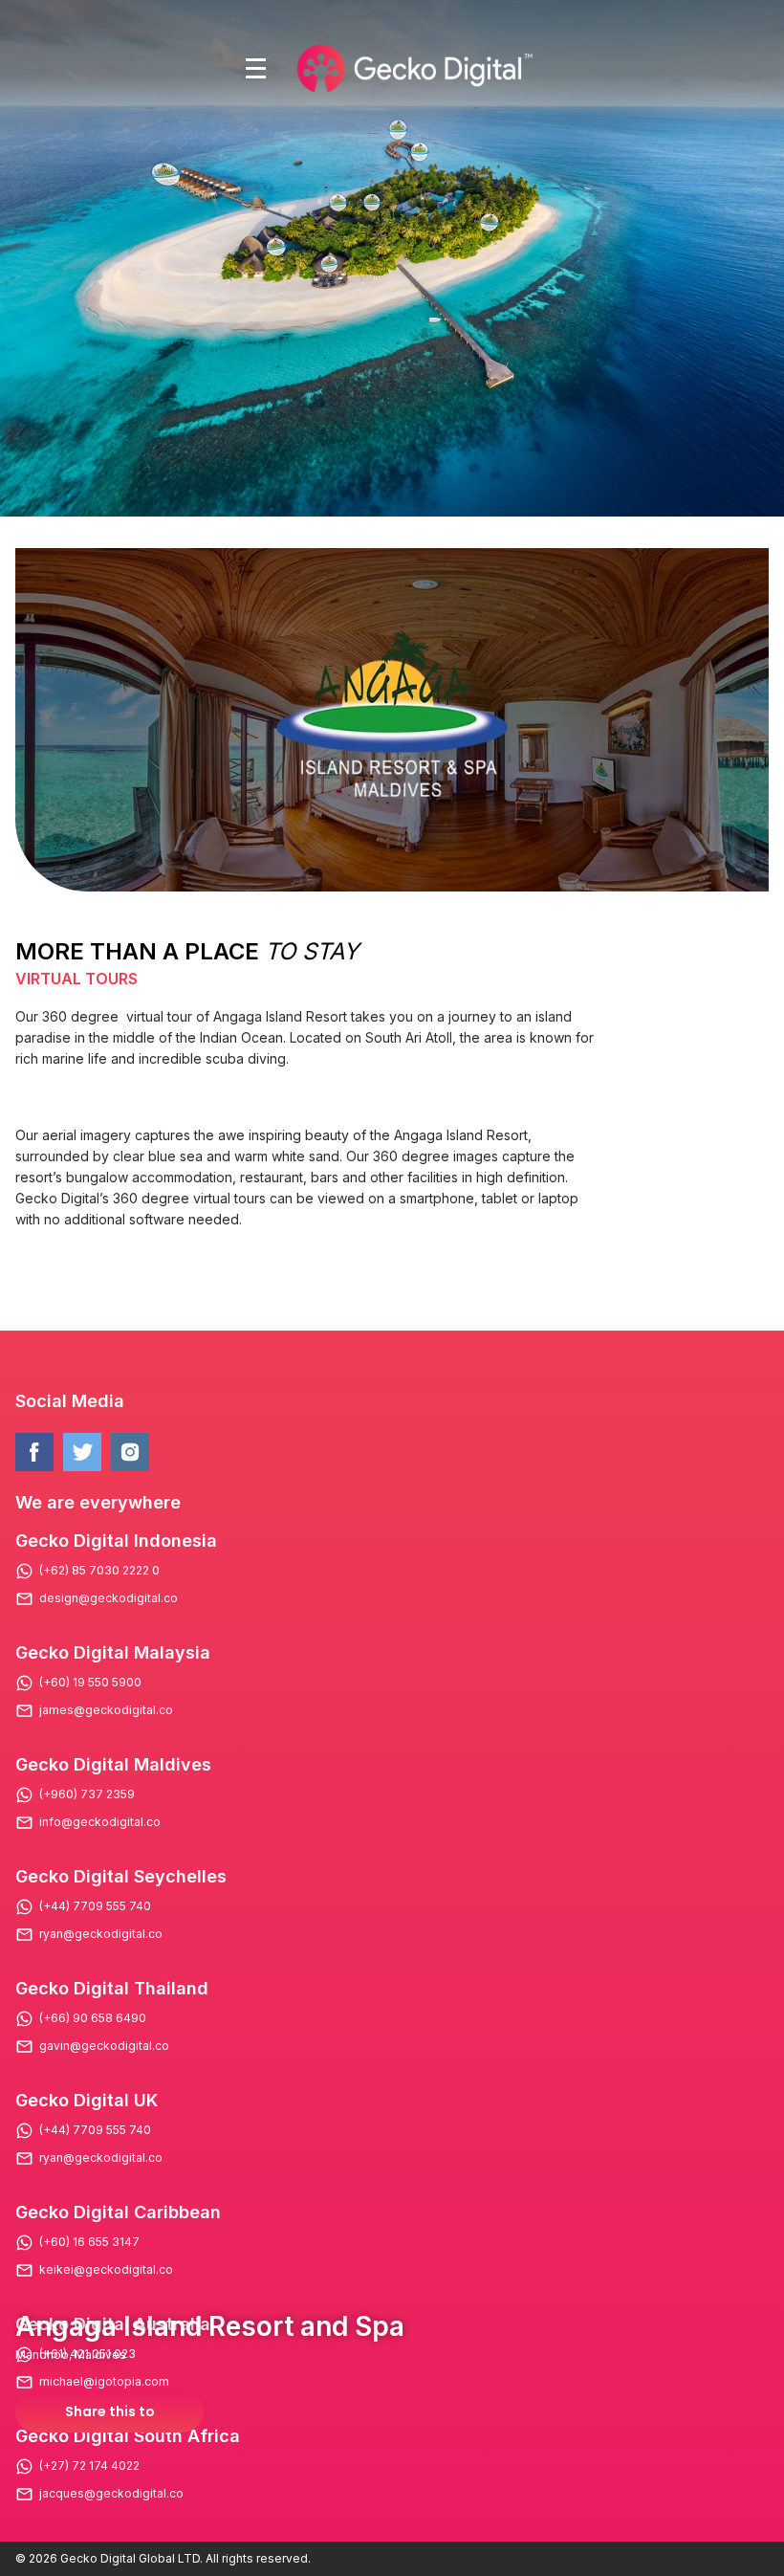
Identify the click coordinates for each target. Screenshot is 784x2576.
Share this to (110, 2411)
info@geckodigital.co (100, 1822)
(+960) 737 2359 (87, 1794)
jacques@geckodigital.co (111, 2494)
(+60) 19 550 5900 (90, 1683)
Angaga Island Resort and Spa (210, 2326)
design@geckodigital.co (109, 1598)
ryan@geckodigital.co (101, 1934)
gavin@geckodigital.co (104, 2046)
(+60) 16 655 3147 (89, 2242)
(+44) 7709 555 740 (95, 1906)
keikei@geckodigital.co (106, 2270)
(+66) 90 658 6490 (93, 2018)
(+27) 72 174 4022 (89, 2466)
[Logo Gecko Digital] (413, 68)
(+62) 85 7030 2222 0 (99, 1571)
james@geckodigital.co (106, 1710)
